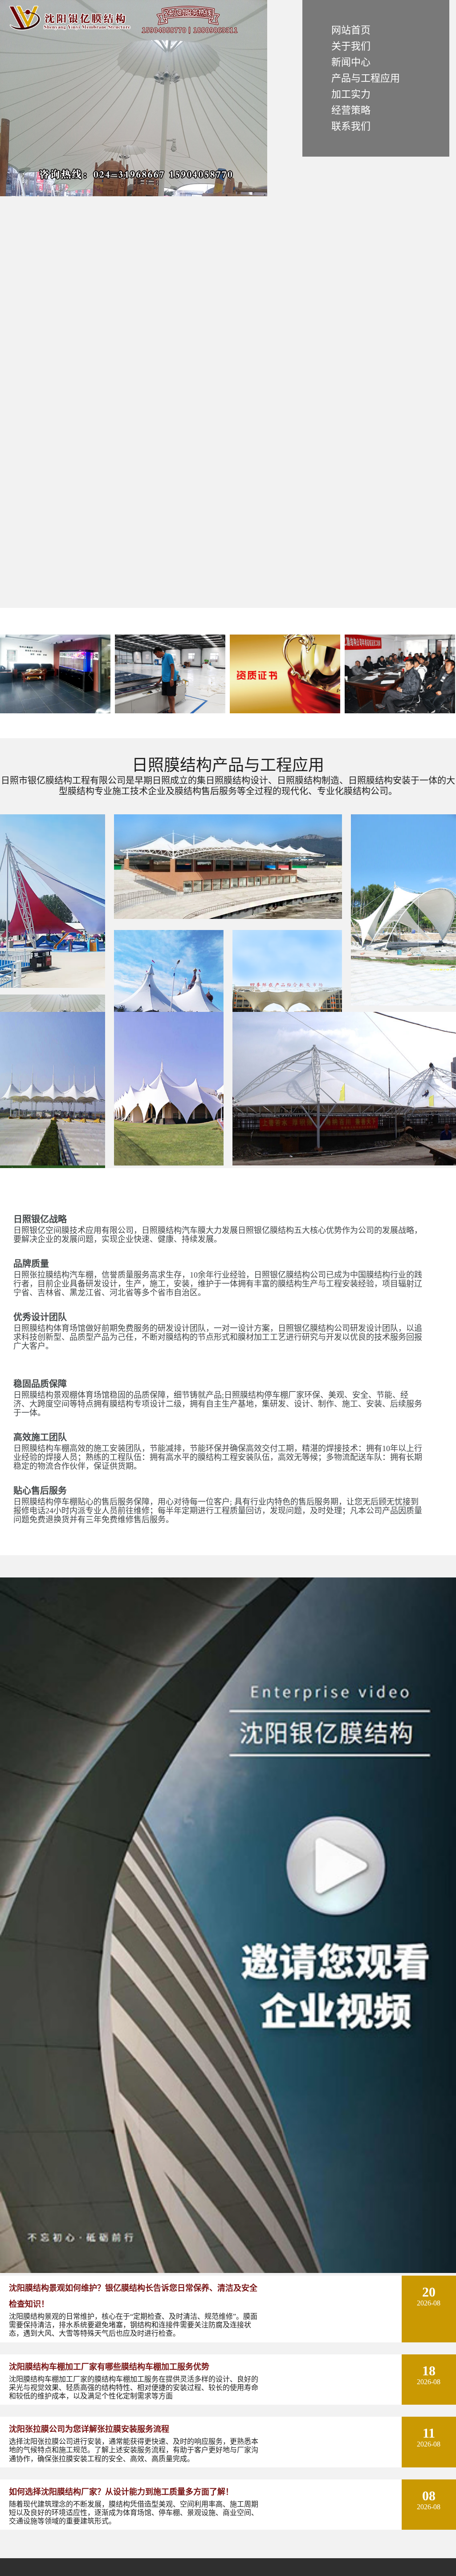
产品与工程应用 (366, 78)
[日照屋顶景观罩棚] (169, 1163)
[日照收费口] (53, 1163)
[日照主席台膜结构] (228, 917)
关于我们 (351, 46)
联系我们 (351, 126)
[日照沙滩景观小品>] (53, 986)
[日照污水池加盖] (344, 1163)
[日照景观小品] (403, 1004)
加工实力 (351, 94)
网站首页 (351, 30)
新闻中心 (351, 62)
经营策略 (351, 110)
